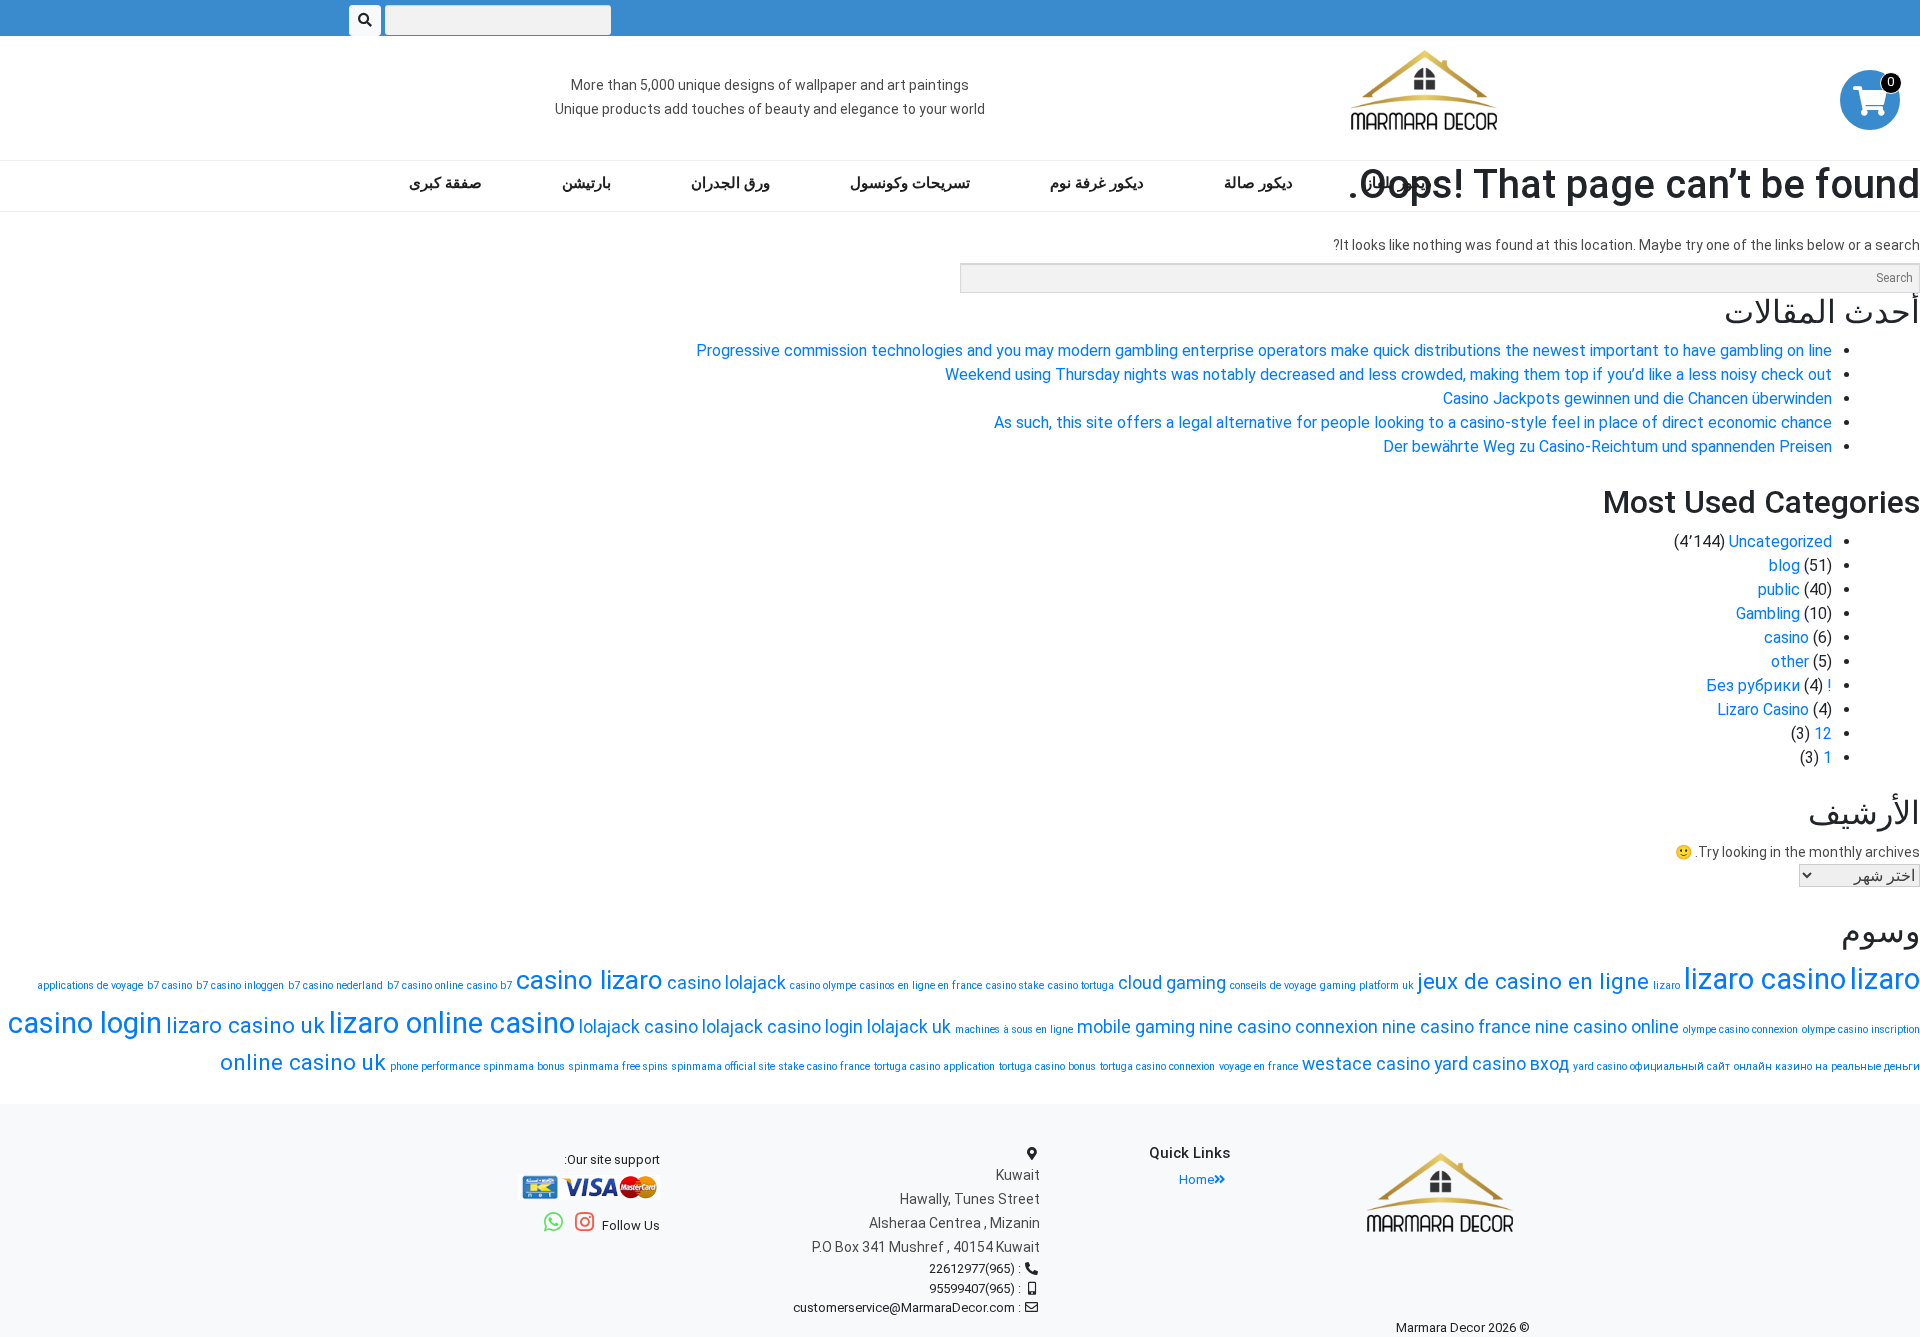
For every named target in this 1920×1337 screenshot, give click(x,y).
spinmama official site (723, 1066)
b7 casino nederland (335, 985)
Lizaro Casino (1763, 709)
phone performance (435, 1066)
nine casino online (1607, 1027)
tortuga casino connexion (1157, 1066)
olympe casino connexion (1740, 1029)
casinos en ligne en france (921, 985)
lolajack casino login (782, 1027)
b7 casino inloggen (240, 985)
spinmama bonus (524, 1066)
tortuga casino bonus (1047, 1066)
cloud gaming (1172, 983)
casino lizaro (589, 980)
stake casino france (824, 1066)
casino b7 (489, 985)
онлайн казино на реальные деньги (1827, 1066)
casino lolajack (726, 983)
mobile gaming (1136, 1027)
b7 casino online (425, 985)
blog (1784, 565)
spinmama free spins (618, 1066)
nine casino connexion (1288, 1027)
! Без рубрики (1769, 685)
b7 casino (169, 985)
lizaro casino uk (245, 1025)
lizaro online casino (452, 1023)
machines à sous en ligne (1014, 1029)
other (1790, 661)
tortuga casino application (934, 1066)
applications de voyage (90, 985)
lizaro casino (1765, 979)
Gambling (1768, 613)
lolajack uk (909, 1027)
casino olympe (823, 985)
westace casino (1366, 1064)
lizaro (1666, 985)
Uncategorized (1780, 541)
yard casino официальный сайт (1651, 1066)
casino (1786, 637)
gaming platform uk (1367, 985)
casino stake (1015, 985)
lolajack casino (638, 1027)
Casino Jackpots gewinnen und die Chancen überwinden (1637, 398)
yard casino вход (1501, 1064)
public (1779, 589)
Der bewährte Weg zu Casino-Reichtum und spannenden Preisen (1607, 446)
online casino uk (303, 1062)
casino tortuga (1081, 985)
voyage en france (1258, 1066)
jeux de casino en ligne (1533, 981)
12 (1823, 733)
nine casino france (1456, 1027)
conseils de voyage (1273, 985)
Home (1196, 1179)
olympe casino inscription (1861, 1029)
